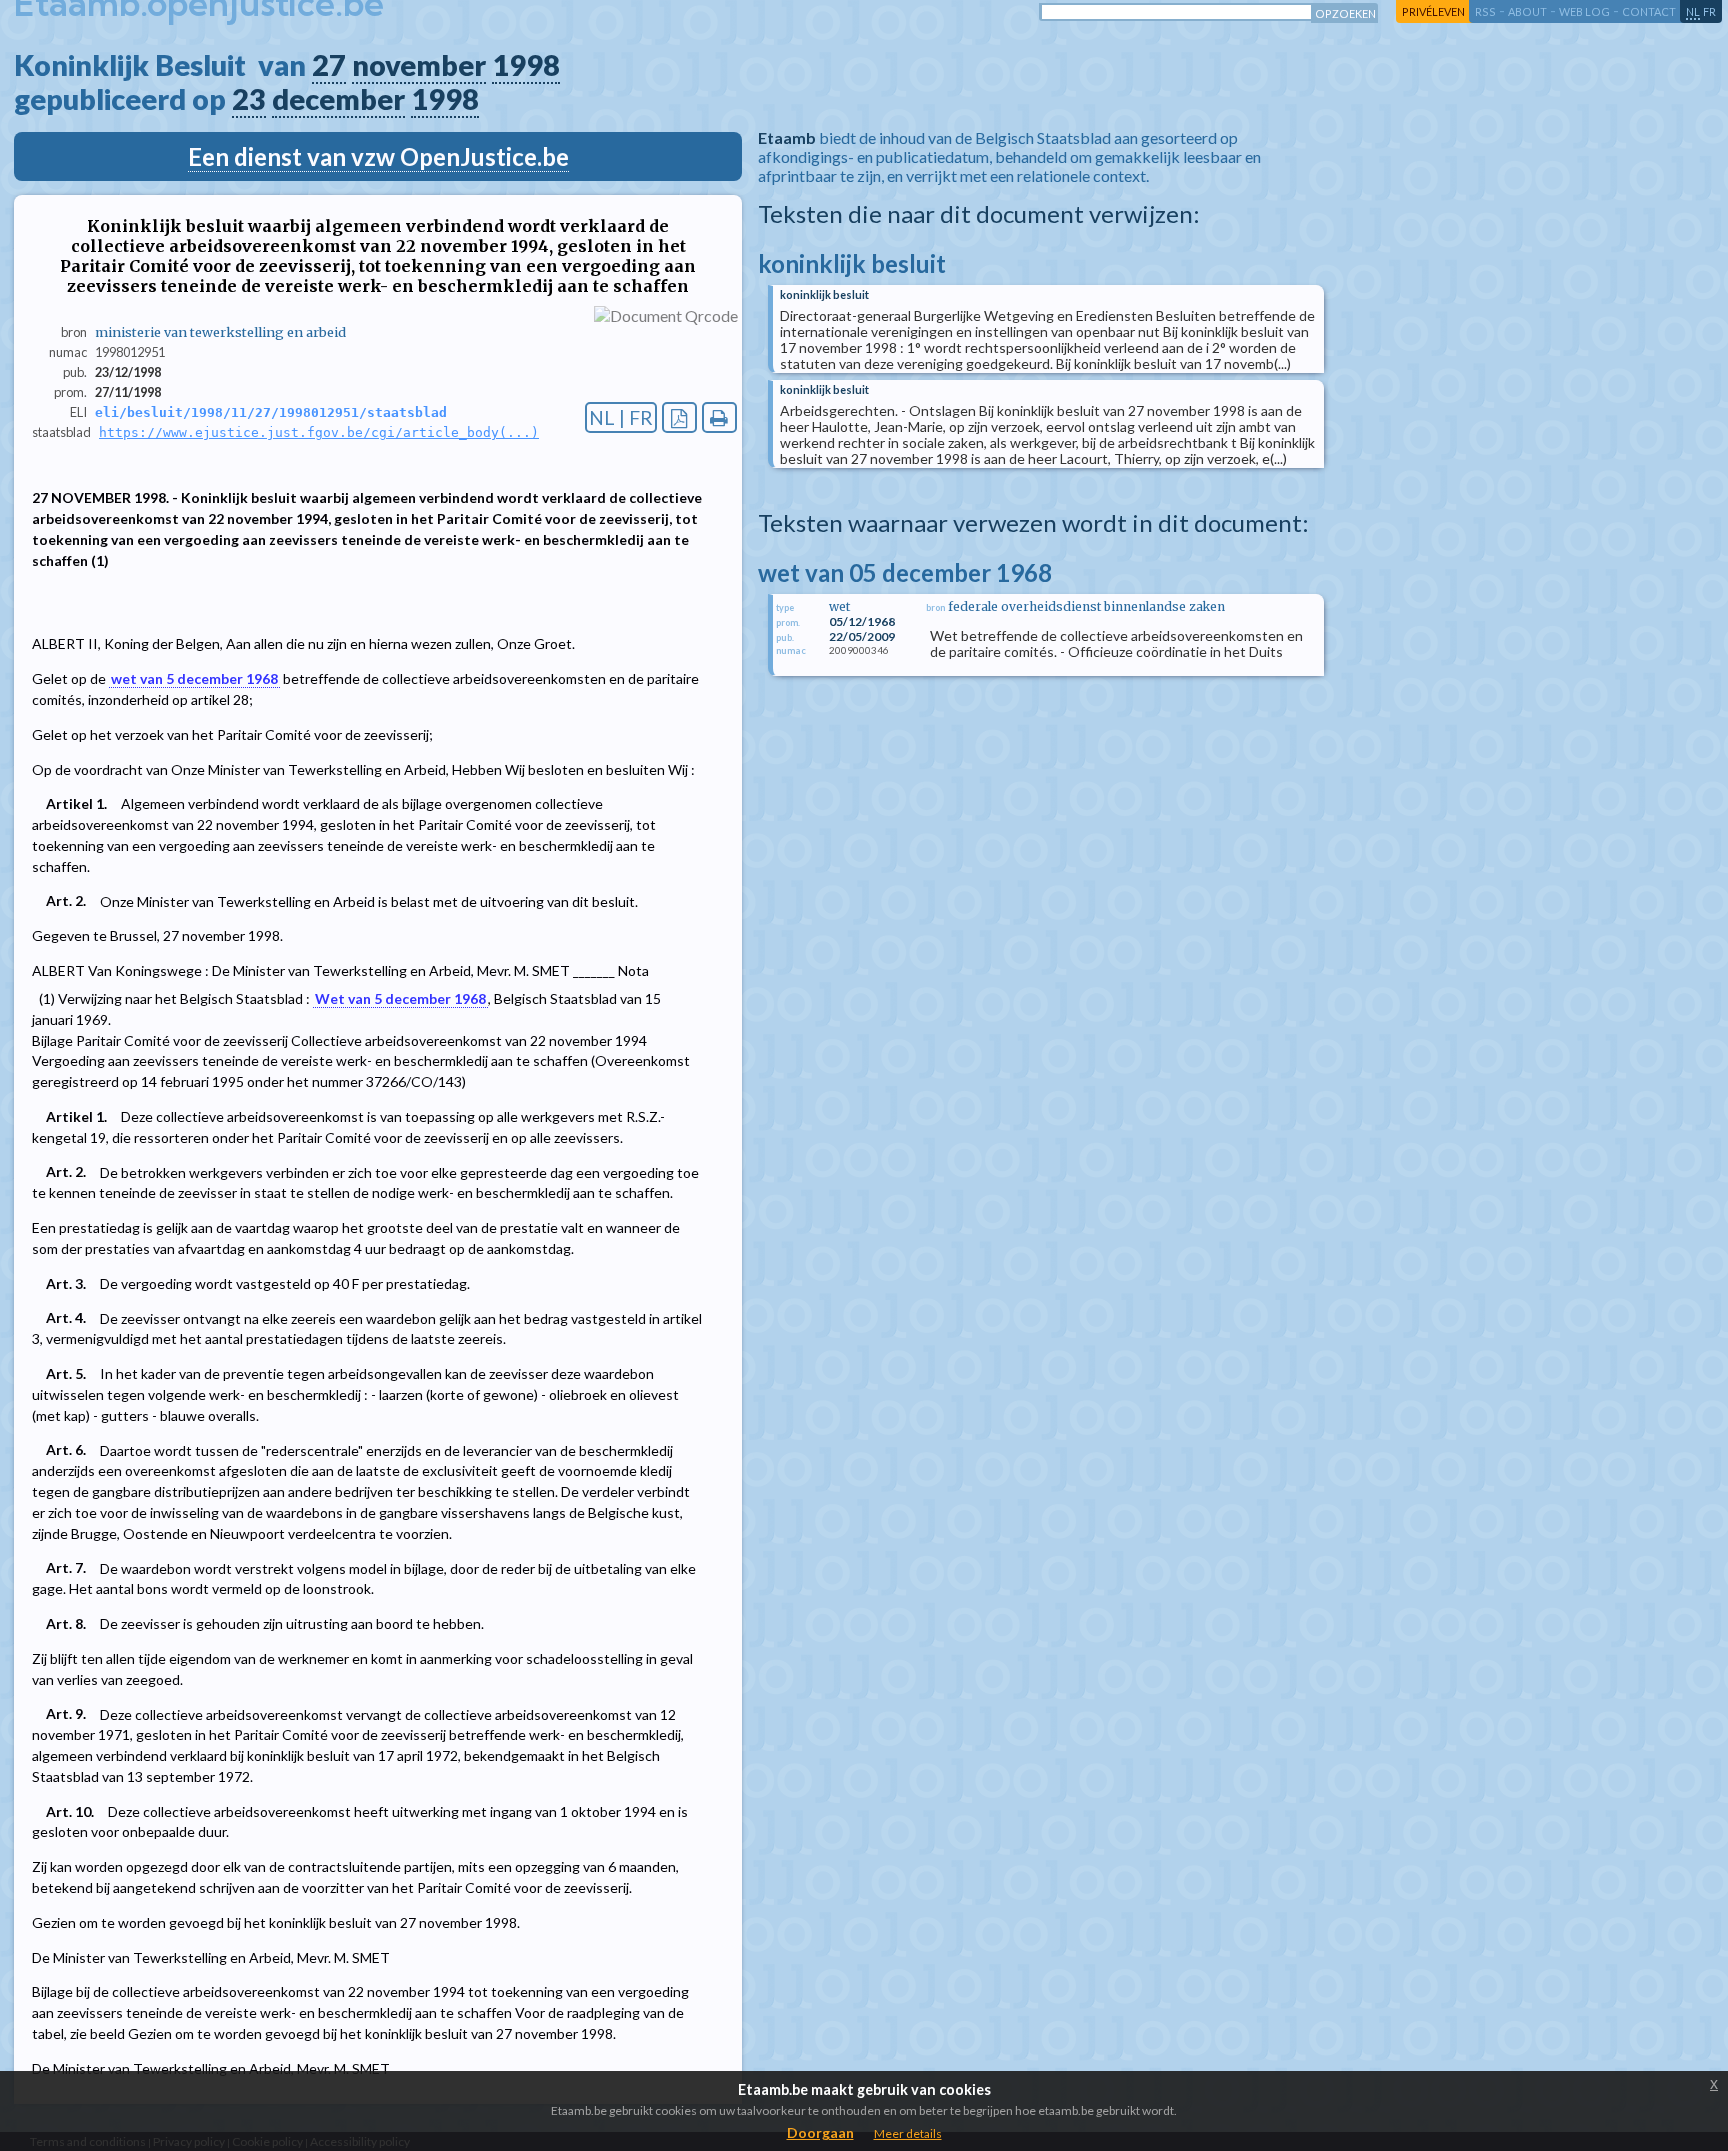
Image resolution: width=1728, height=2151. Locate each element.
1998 (526, 65)
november (419, 65)
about (1527, 11)
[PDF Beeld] (679, 417)
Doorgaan (820, 2132)
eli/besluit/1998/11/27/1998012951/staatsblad (271, 412)
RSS (1485, 11)
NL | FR (621, 417)
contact (1649, 11)
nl (1693, 11)
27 (329, 65)
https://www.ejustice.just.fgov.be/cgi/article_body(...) (319, 432)
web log (1584, 11)
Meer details (908, 2133)
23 (249, 99)
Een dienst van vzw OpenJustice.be (378, 156)
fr (1709, 11)
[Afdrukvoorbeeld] (719, 417)
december (338, 99)
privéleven (1433, 11)
